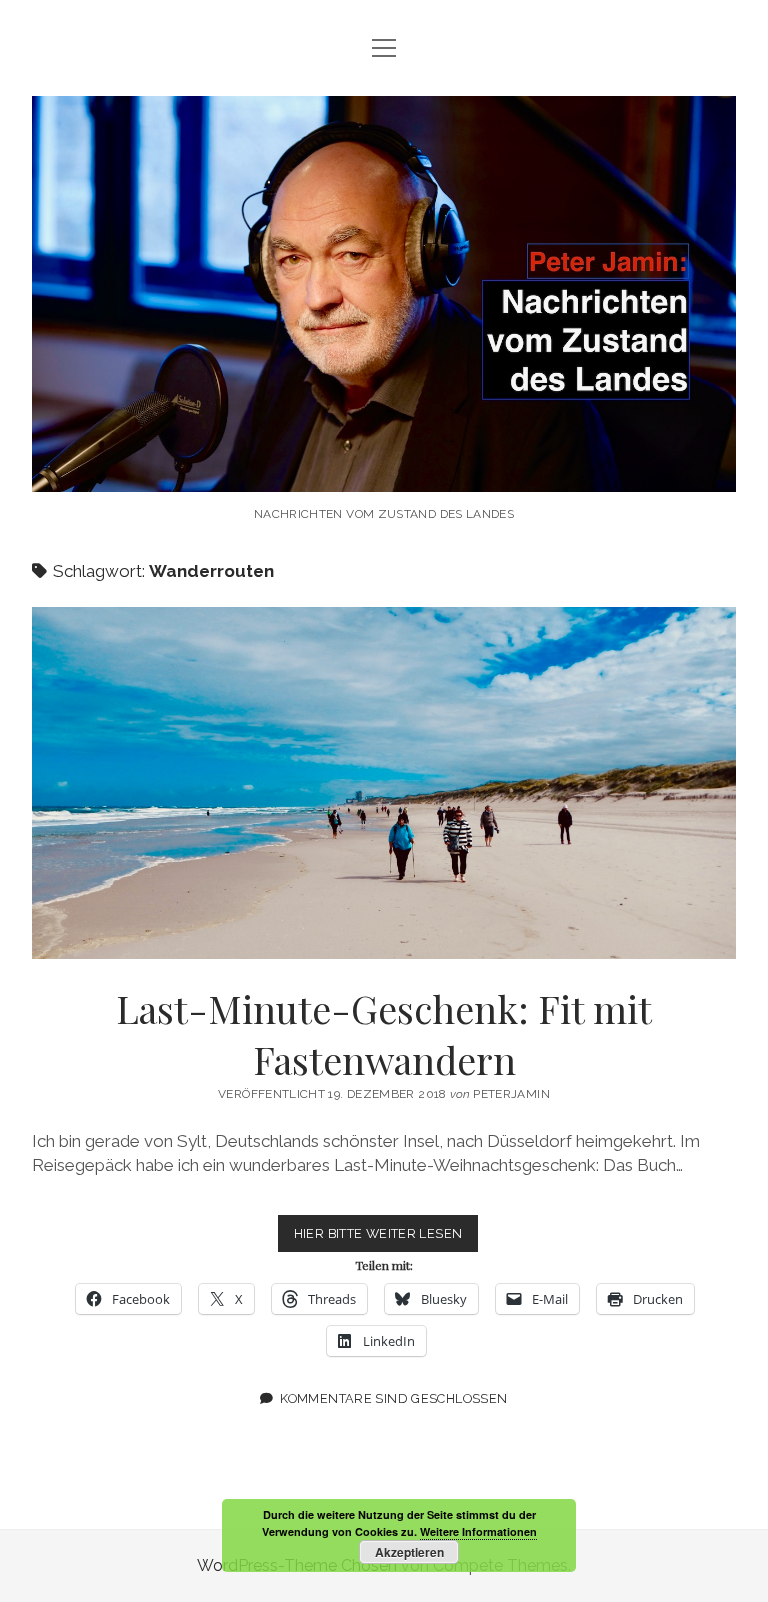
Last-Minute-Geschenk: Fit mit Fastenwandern (384, 783)
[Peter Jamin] (384, 471)
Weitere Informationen (478, 1531)
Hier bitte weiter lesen (386, 1238)
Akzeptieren (409, 1552)
